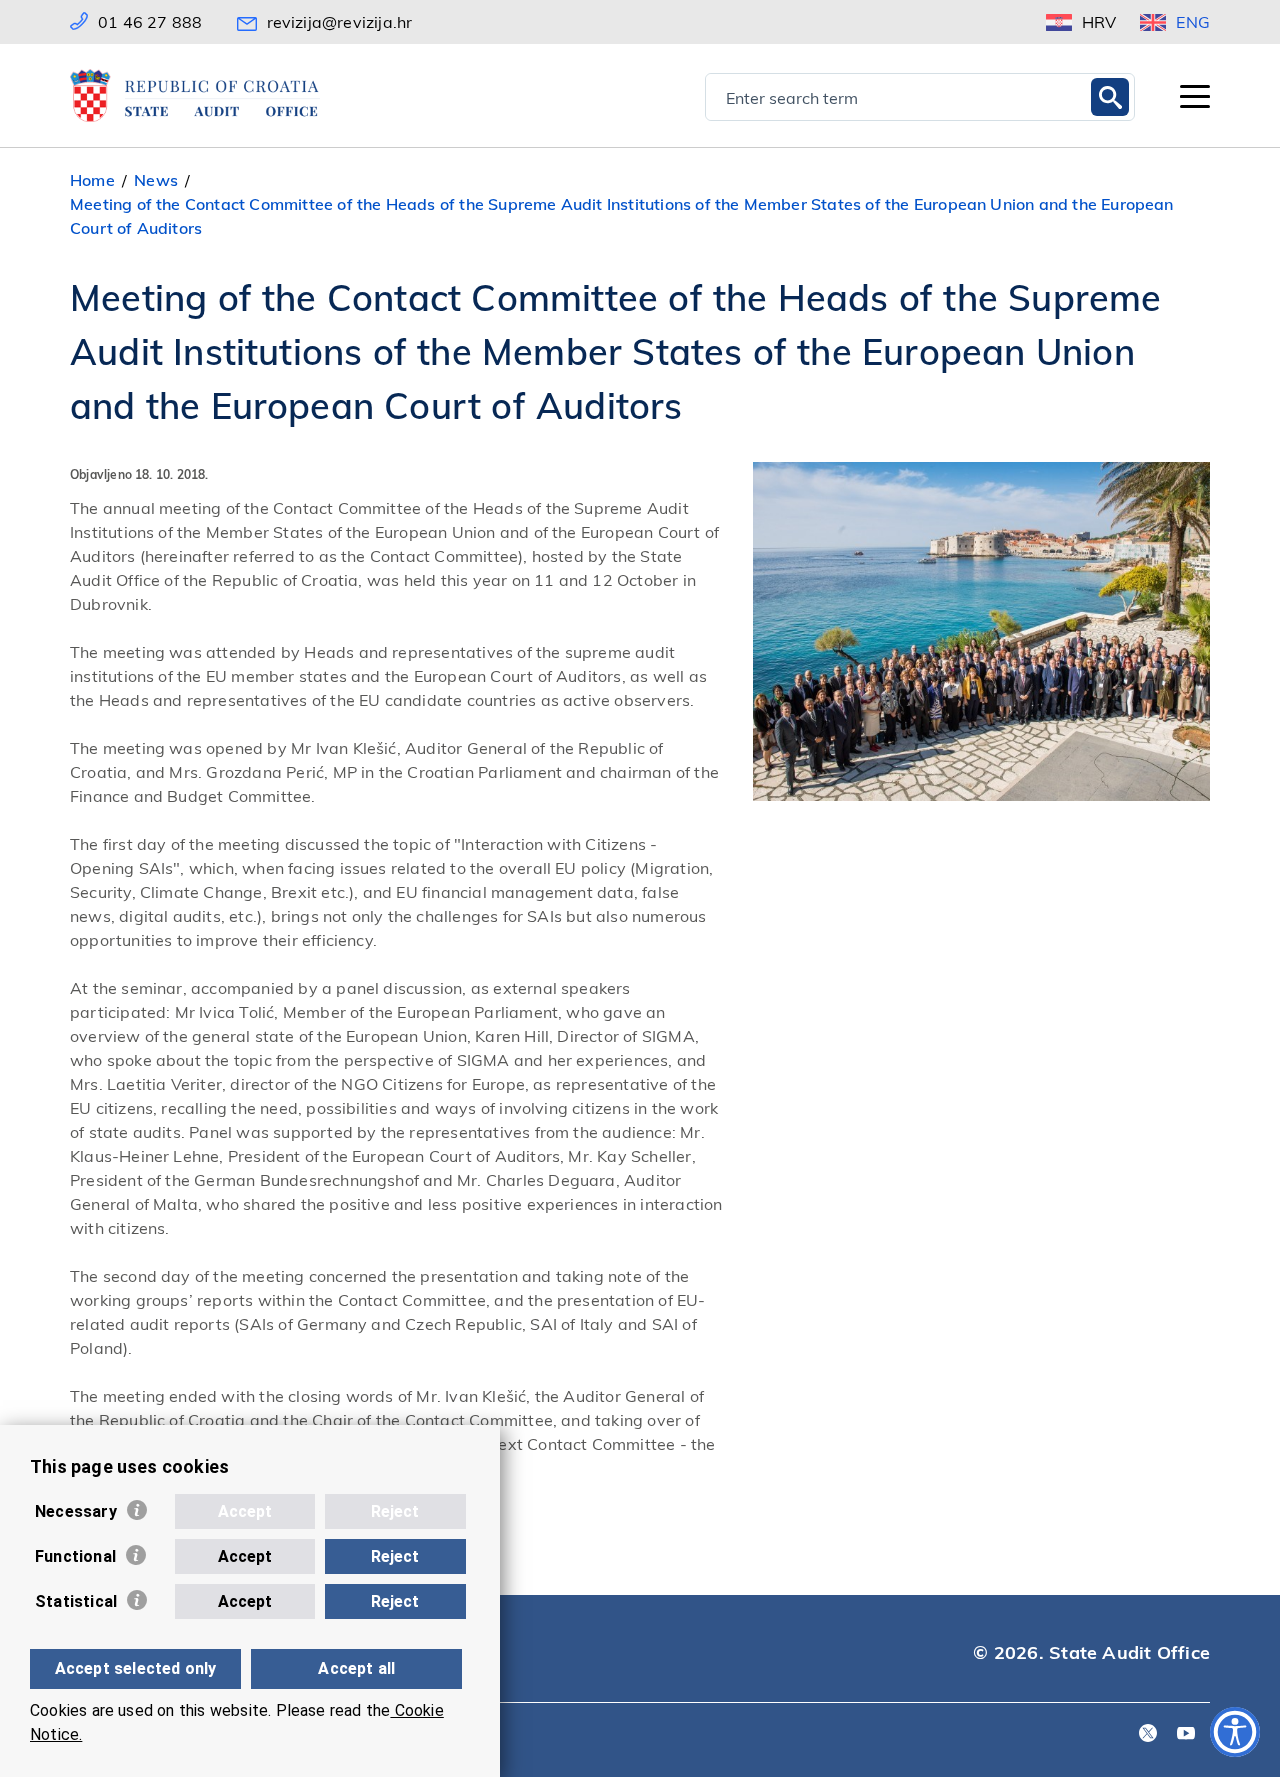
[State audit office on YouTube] (1186, 1734)
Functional (75, 1556)
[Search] (1110, 97)
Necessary (76, 1511)
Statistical (76, 1601)
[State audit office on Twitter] (1148, 1734)
